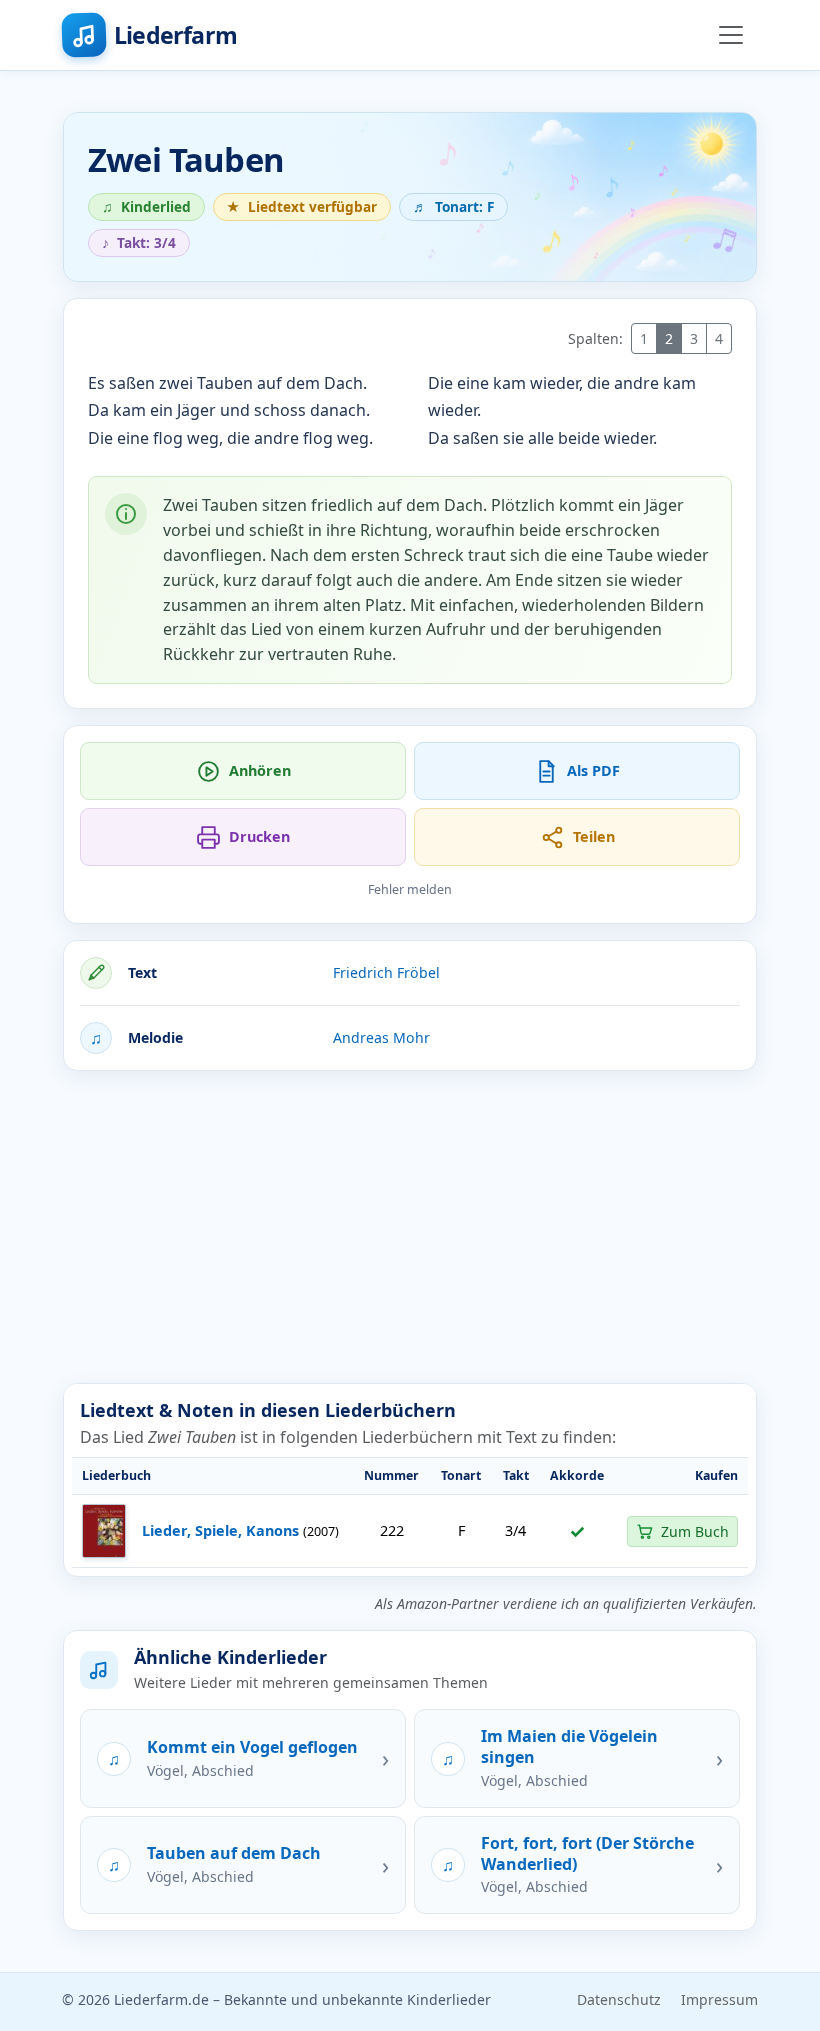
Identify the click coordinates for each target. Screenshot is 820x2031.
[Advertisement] (410, 1227)
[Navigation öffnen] (731, 35)
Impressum (719, 1999)
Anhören (260, 770)
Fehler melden (410, 889)
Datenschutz (619, 1999)
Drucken (259, 836)
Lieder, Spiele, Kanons (220, 1530)
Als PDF (593, 770)
